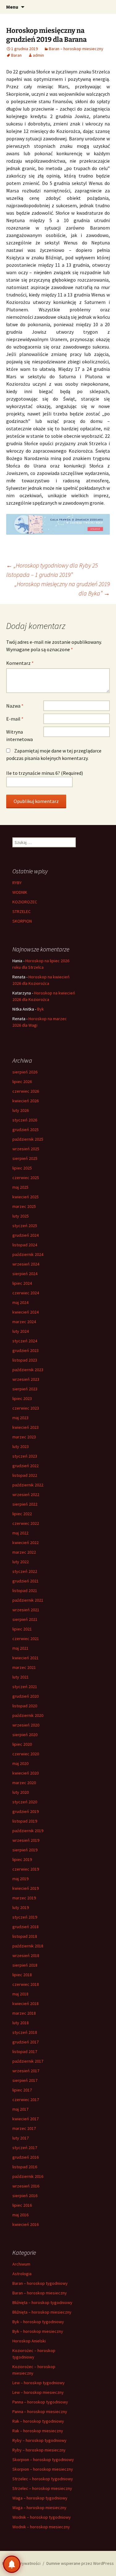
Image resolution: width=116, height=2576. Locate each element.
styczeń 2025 (25, 1226)
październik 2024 (28, 1254)
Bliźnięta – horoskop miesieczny (42, 2312)
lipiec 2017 (22, 2090)
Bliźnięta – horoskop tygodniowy (42, 2302)
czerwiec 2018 (26, 1984)
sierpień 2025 (25, 1158)
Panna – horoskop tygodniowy (40, 2402)
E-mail (15, 719)
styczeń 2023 (25, 1456)
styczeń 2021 (25, 1687)
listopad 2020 (25, 1706)
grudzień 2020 (26, 1696)
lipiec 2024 (22, 1283)
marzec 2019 (24, 1898)
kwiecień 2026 (26, 1101)
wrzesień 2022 (26, 1494)
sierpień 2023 (25, 1389)
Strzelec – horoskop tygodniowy (43, 2479)
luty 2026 (21, 1110)
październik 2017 (28, 2061)
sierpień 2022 (25, 1504)
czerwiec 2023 (26, 1408)
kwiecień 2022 (26, 1543)
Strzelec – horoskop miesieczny (42, 2488)
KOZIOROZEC (25, 902)
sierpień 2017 (25, 2080)
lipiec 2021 (22, 1629)
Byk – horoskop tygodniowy (38, 2322)
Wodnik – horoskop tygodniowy (42, 2517)
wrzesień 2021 (26, 1610)
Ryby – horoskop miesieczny (39, 2450)
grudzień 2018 (26, 1927)
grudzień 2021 (26, 1581)
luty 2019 (21, 1907)
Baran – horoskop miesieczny (76, 49)
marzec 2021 (24, 1667)
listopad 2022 (25, 1475)
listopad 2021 (25, 1591)
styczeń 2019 (25, 1917)
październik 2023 (28, 1370)
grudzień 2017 (26, 2042)
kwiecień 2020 (26, 1773)
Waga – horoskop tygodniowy (40, 2498)
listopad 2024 (25, 1245)
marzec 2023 (24, 1437)
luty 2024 (21, 1331)
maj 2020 (20, 1763)
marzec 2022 (24, 1552)
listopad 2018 (25, 1936)
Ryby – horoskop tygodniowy (39, 2440)
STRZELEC (21, 911)
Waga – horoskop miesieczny (39, 2508)
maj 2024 (20, 1302)
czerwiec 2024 (26, 1293)
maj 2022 (20, 1533)
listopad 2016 (25, 2167)
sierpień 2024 (25, 1274)
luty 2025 (21, 1216)
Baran (16, 55)
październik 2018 (28, 1946)
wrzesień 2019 (26, 1840)
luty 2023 (21, 1446)
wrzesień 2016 (26, 2186)
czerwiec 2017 (26, 2100)
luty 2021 (21, 1677)
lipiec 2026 (22, 1082)
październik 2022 (28, 1485)
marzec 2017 (24, 2128)
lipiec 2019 (22, 1859)
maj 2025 (20, 1187)
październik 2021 (28, 1600)
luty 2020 (21, 1792)
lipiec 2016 (22, 2205)
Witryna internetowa (19, 735)
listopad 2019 (25, 1821)
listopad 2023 (25, 1360)
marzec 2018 (24, 2013)
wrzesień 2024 (26, 1264)
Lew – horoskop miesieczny (38, 2392)
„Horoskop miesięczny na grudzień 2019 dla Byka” (62, 588)
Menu (12, 7)
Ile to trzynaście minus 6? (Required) (45, 773)
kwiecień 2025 (26, 1197)
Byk (41, 1009)
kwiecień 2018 (26, 2003)
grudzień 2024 (26, 1235)
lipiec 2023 (22, 1398)
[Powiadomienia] (12, 2564)
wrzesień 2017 (26, 2071)
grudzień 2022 (26, 1466)
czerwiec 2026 (26, 1091)
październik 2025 (28, 1139)
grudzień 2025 (26, 1130)
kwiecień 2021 (26, 1658)
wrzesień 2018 (26, 1955)
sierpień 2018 (25, 1965)
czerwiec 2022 (26, 1523)
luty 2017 (21, 2138)
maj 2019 (20, 1879)
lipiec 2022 (22, 1514)
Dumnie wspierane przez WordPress (80, 2563)
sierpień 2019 (25, 1850)
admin (38, 55)
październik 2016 (28, 2176)
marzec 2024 (24, 1322)
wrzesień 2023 (26, 1379)
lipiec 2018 (22, 1975)
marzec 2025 (24, 1206)
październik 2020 (28, 1715)
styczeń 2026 (25, 1120)
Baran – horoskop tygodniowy (40, 2283)
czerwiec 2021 (26, 1639)
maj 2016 (20, 2215)
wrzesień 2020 (26, 1725)
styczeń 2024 (25, 1341)
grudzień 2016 (26, 2157)
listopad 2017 (25, 2052)
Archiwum (21, 2264)
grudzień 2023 (26, 1350)
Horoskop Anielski (29, 2341)
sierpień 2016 (25, 2196)
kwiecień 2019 (26, 1888)
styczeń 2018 (25, 2032)
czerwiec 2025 (26, 1178)
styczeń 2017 (25, 2148)
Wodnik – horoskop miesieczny (41, 2527)
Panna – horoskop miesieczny (40, 2411)
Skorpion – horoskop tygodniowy (43, 2460)
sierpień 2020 (25, 1735)
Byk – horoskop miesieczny (38, 2331)
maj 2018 (20, 1994)
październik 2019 (28, 1831)
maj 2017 (20, 2109)
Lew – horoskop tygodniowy (39, 2383)
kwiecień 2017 (26, 2119)
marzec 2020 (24, 1783)
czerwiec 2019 (26, 1869)
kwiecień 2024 (26, 1312)
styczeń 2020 (25, 1802)
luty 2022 (21, 1562)
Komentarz (20, 663)
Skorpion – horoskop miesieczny (43, 2469)
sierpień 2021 (25, 1619)
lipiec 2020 (22, 1744)
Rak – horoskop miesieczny (38, 2431)
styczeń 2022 (25, 1571)
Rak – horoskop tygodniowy (38, 2421)
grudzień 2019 (26, 1811)
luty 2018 (21, 2023)
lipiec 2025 (22, 1168)
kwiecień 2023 (26, 1427)
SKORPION (22, 921)
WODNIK (20, 892)
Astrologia (22, 2274)
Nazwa (15, 706)
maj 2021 (20, 1648)
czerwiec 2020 (26, 1754)
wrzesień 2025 (26, 1149)
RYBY (17, 883)
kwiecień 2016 (26, 2224)
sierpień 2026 (25, 1072)
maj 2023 (20, 1418)
